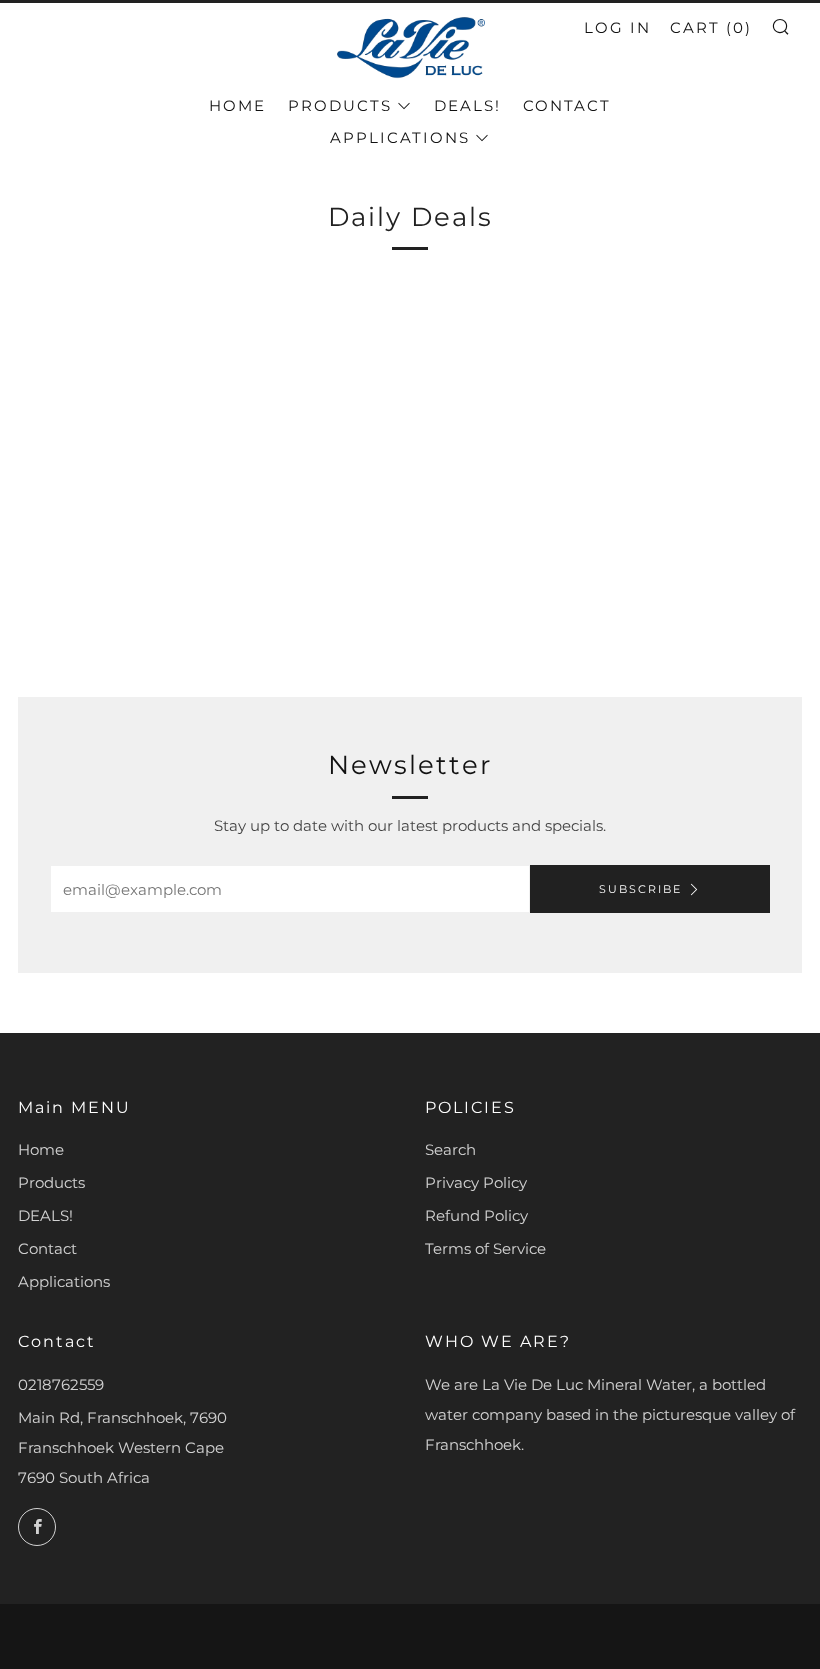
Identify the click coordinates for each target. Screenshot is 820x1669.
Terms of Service (485, 1248)
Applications (400, 137)
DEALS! (467, 105)
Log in (617, 27)
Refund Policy (476, 1215)
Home (237, 105)
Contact (567, 105)
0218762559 (61, 1384)
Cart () (711, 27)
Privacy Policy (476, 1182)
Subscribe (640, 889)
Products (340, 105)
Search (450, 1149)
